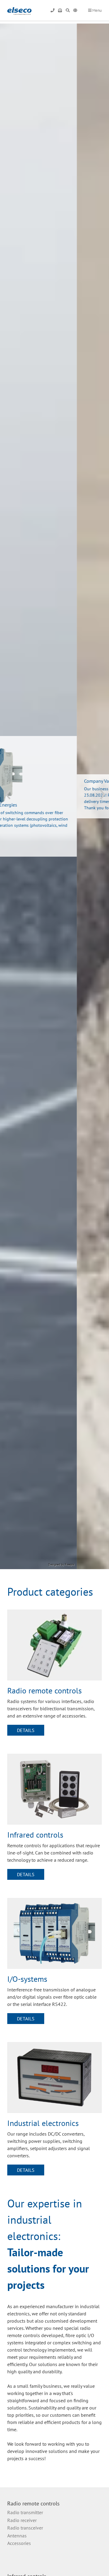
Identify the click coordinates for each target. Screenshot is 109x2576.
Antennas (17, 2536)
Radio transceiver (25, 2528)
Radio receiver (22, 2520)
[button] (11, 798)
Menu (97, 10)
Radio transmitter (25, 2512)
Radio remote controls (33, 2503)
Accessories (19, 2543)
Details (26, 1730)
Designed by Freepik (94, 1564)
